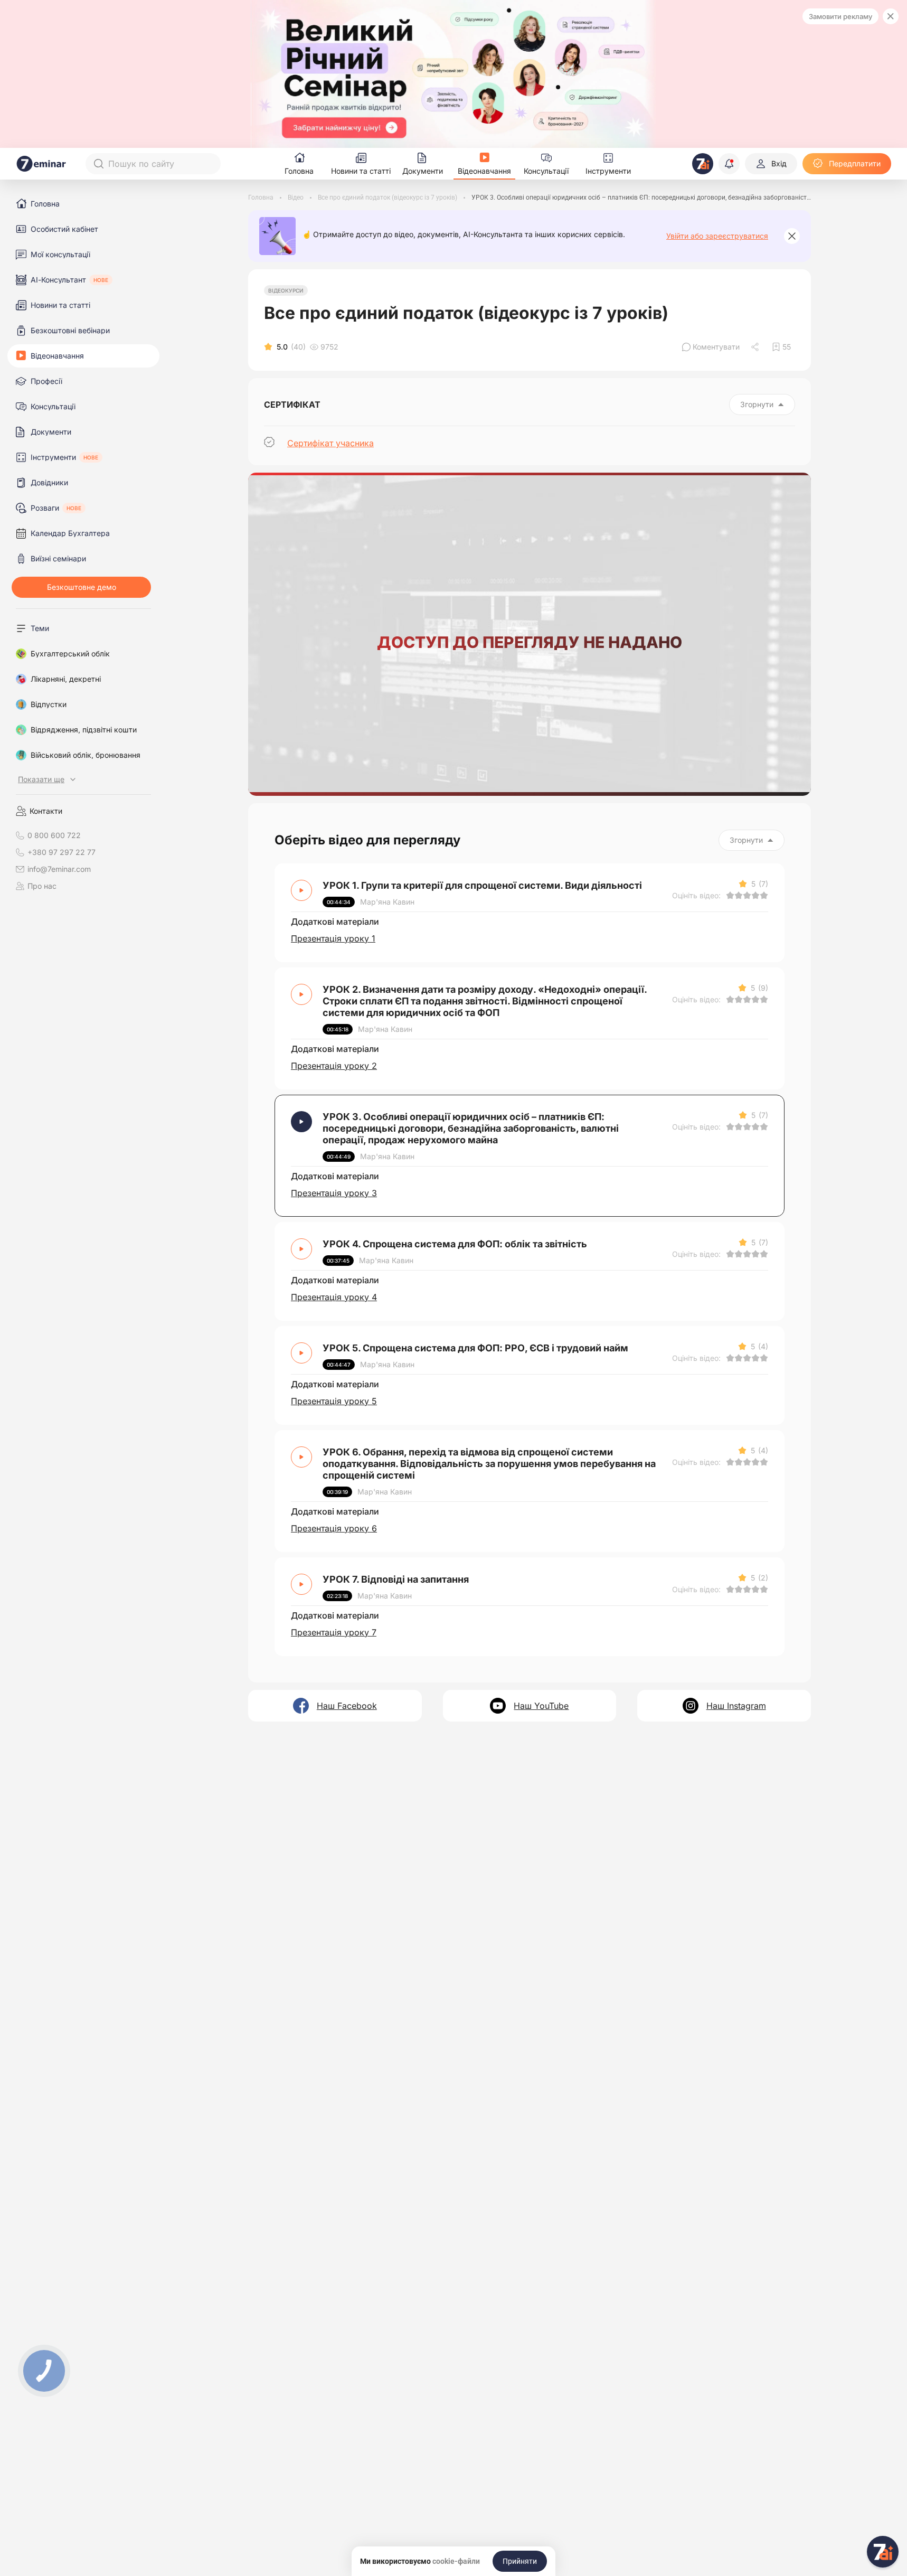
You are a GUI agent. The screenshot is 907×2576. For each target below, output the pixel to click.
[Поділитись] (756, 347)
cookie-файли (456, 2561)
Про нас (42, 886)
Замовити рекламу (840, 16)
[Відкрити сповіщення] (729, 164)
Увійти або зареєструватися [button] (717, 236)
